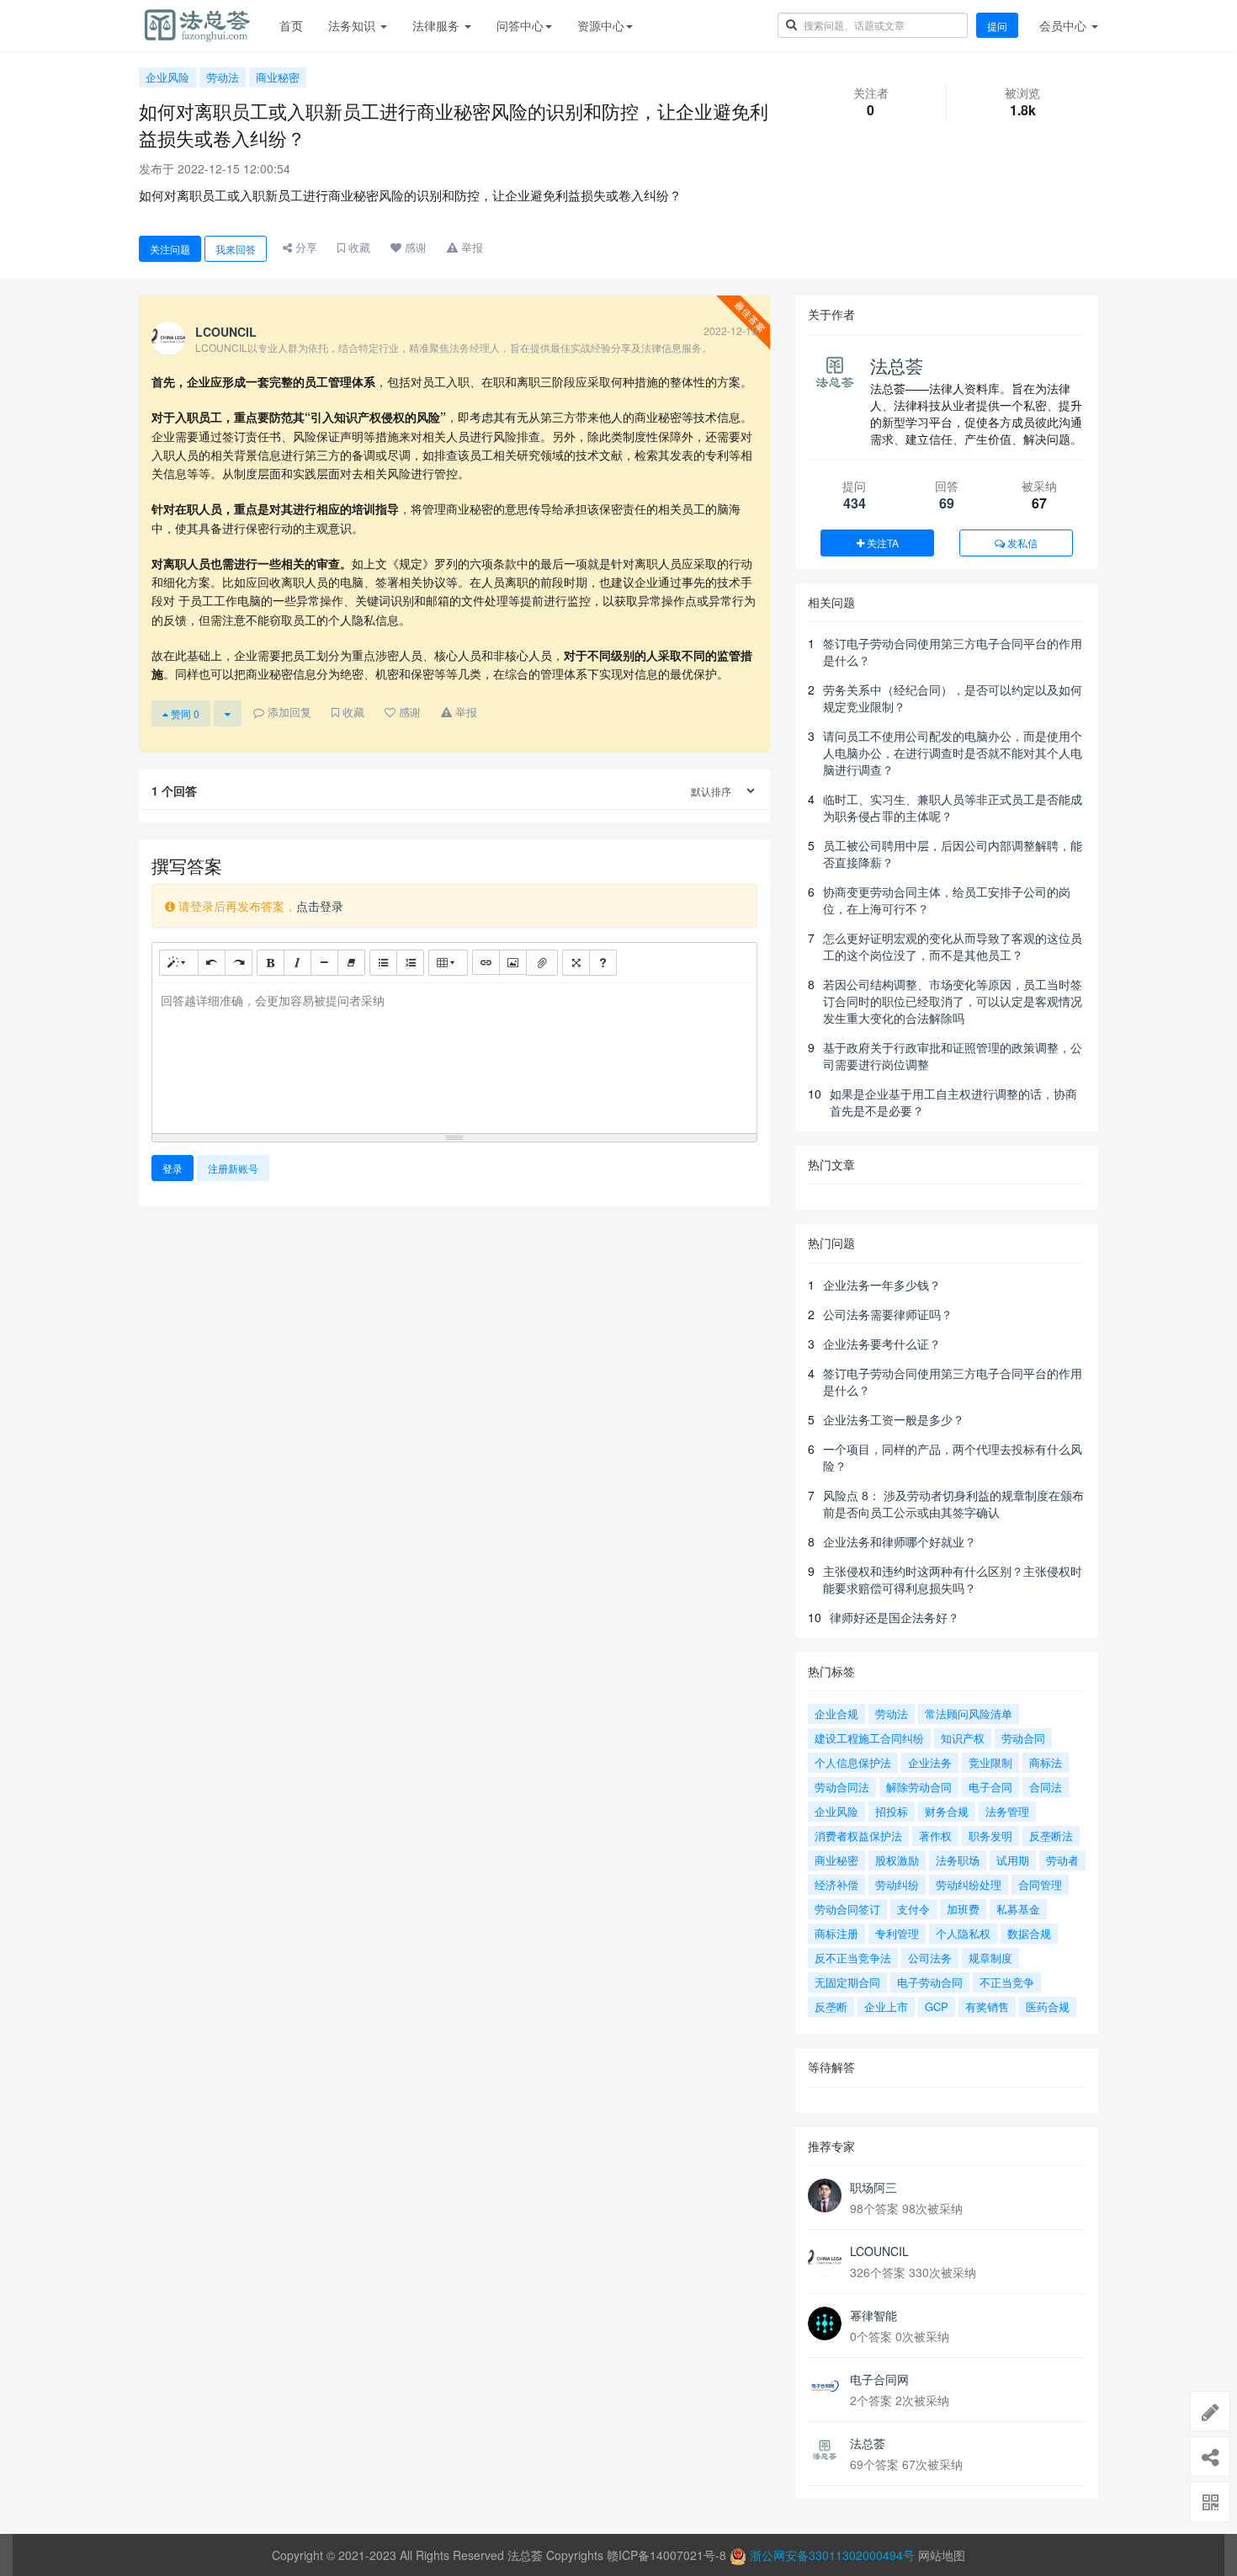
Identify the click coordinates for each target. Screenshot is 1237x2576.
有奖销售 (987, 2007)
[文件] (542, 963)
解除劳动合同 (919, 1787)
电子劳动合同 (930, 1982)
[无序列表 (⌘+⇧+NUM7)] (383, 962)
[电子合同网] (825, 2387)
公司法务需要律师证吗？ (888, 1314)
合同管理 (1040, 1884)
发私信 (1021, 543)
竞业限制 (990, 1762)
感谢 (414, 247)
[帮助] (603, 962)
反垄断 (831, 2007)
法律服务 (438, 25)
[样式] (179, 962)
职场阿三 (873, 2187)
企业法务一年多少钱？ (882, 1285)
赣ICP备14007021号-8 (668, 2555)
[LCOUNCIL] (825, 2259)
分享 (305, 247)
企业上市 (886, 2007)
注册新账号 (233, 1168)
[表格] (448, 962)
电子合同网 (879, 2379)
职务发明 (990, 1836)
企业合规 (836, 1714)
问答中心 (520, 25)
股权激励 (897, 1860)
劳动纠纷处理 (969, 1884)
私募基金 (1018, 1909)
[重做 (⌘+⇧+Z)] (239, 962)
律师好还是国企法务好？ (895, 1617)
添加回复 (288, 712)
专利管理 (897, 1933)
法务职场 (958, 1860)
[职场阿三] (825, 2195)
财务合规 (947, 1811)
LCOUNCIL (879, 2251)
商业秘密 (278, 77)
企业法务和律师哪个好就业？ (900, 1541)
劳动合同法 (842, 1787)
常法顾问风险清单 (969, 1714)
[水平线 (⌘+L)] (324, 962)
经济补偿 (836, 1884)
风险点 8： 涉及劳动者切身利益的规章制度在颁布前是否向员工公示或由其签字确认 (953, 1504)
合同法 (1046, 1787)
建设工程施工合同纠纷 (869, 1738)
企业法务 (930, 1762)
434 (855, 503)
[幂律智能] (825, 2323)
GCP (937, 2007)
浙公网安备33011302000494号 (832, 2555)
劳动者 (1062, 1860)
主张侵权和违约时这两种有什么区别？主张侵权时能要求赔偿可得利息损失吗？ (953, 1579)
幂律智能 (873, 2315)
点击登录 (320, 906)
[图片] (513, 962)
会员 (1063, 25)
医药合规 (1048, 2007)
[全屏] (576, 962)
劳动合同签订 (847, 1909)
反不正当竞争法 (853, 1958)
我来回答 (236, 249)
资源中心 (601, 25)
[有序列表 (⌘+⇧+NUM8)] (410, 962)
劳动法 (223, 77)
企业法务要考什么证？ (882, 1344)
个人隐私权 (963, 1933)
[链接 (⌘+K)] (486, 962)
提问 (997, 26)
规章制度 (990, 1958)
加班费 (963, 1909)
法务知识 (353, 25)
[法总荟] (825, 2451)
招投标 (892, 1811)
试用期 (1013, 1860)
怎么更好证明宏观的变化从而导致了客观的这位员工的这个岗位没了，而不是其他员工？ (953, 946)
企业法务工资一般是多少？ (894, 1419)
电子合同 (990, 1787)
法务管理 (1007, 1811)
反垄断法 (1051, 1836)
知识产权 (963, 1738)
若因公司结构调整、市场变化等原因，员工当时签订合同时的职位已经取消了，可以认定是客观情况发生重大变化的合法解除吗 (953, 1001)
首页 (291, 25)
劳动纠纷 (897, 1884)
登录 (173, 1168)
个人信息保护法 (853, 1762)
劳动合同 (1023, 1738)
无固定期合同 (847, 1982)
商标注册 (836, 1933)
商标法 (1046, 1762)
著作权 (935, 1836)
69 (947, 503)
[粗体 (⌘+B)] (271, 962)
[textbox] (454, 1055)
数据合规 (1029, 1933)
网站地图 (942, 2555)
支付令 (913, 1909)
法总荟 (897, 365)
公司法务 (930, 1958)
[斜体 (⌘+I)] (297, 962)
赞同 (184, 713)
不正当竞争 (1007, 1982)
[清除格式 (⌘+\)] (351, 962)
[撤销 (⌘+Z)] (212, 962)
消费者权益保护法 (858, 1836)
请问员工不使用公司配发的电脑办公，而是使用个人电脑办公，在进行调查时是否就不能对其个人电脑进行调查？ (953, 753)
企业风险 (167, 77)
